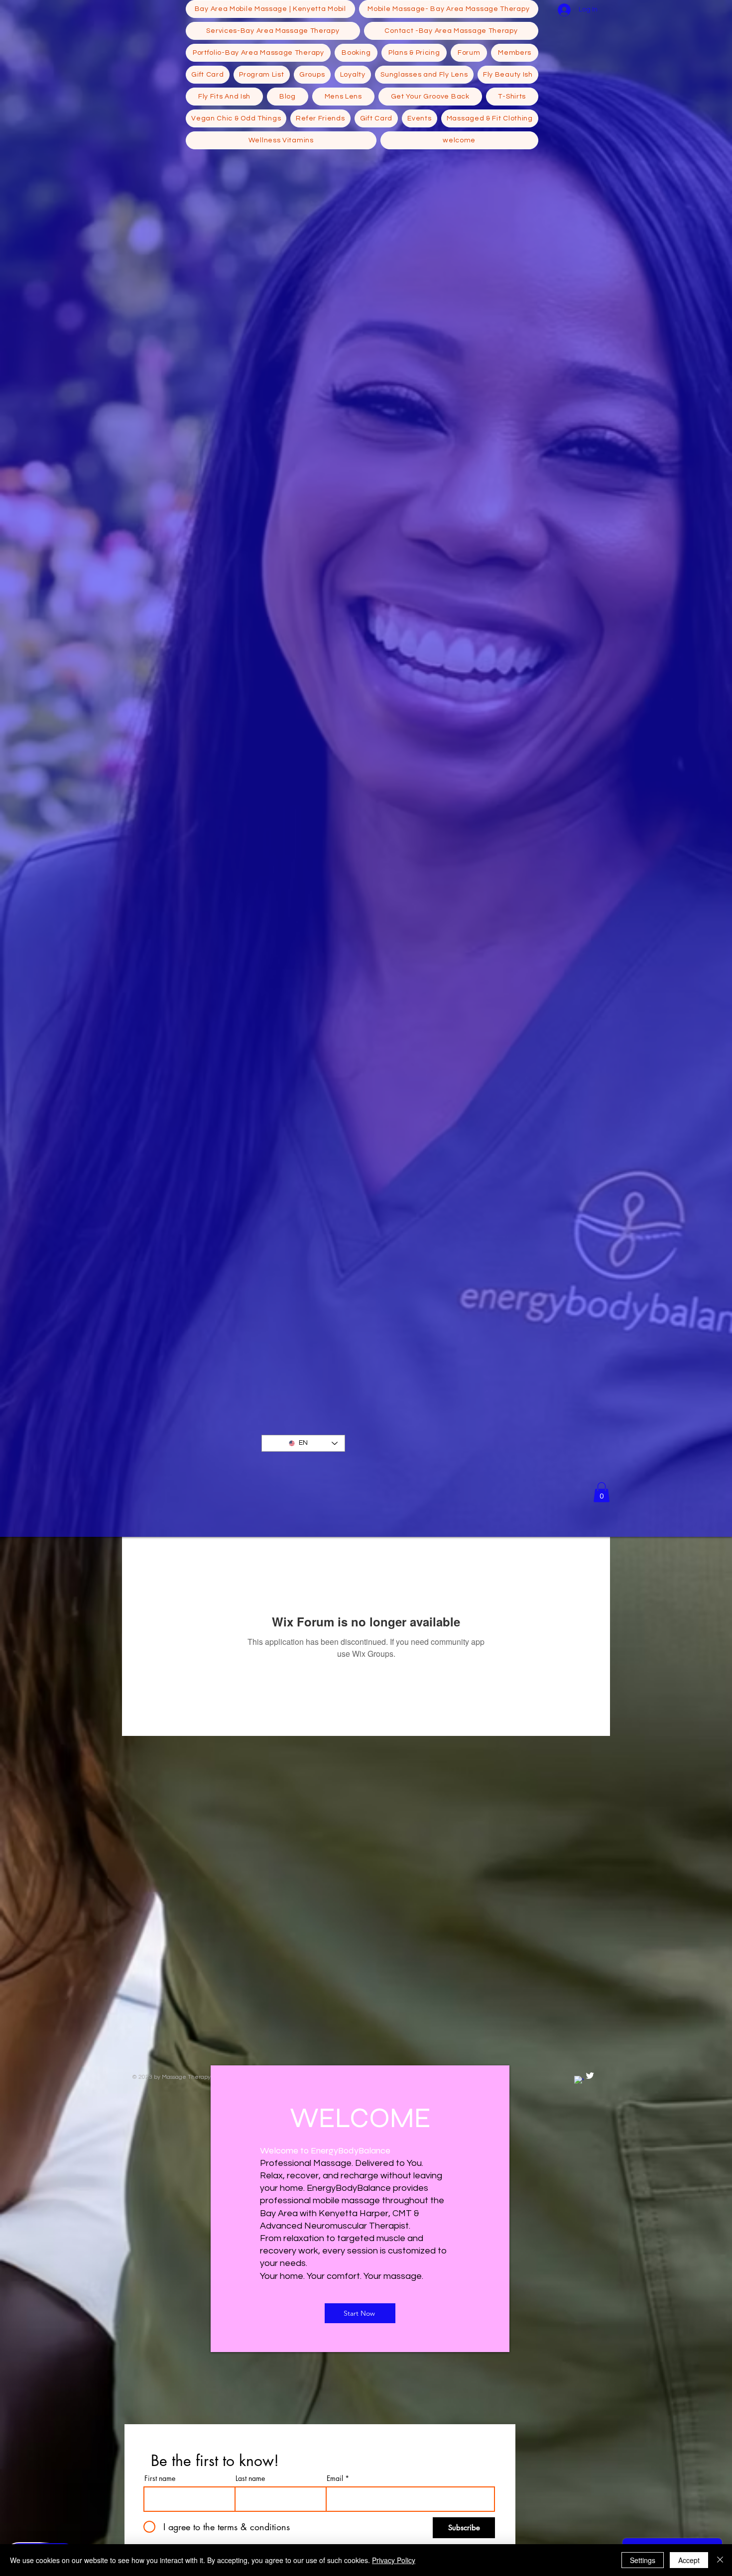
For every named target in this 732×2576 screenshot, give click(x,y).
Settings (643, 2560)
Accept (689, 2560)
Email (335, 2478)
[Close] (720, 2560)
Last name (250, 2478)
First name (160, 2478)
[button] (602, 1492)
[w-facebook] (579, 2081)
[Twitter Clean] (590, 2076)
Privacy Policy (394, 2560)
